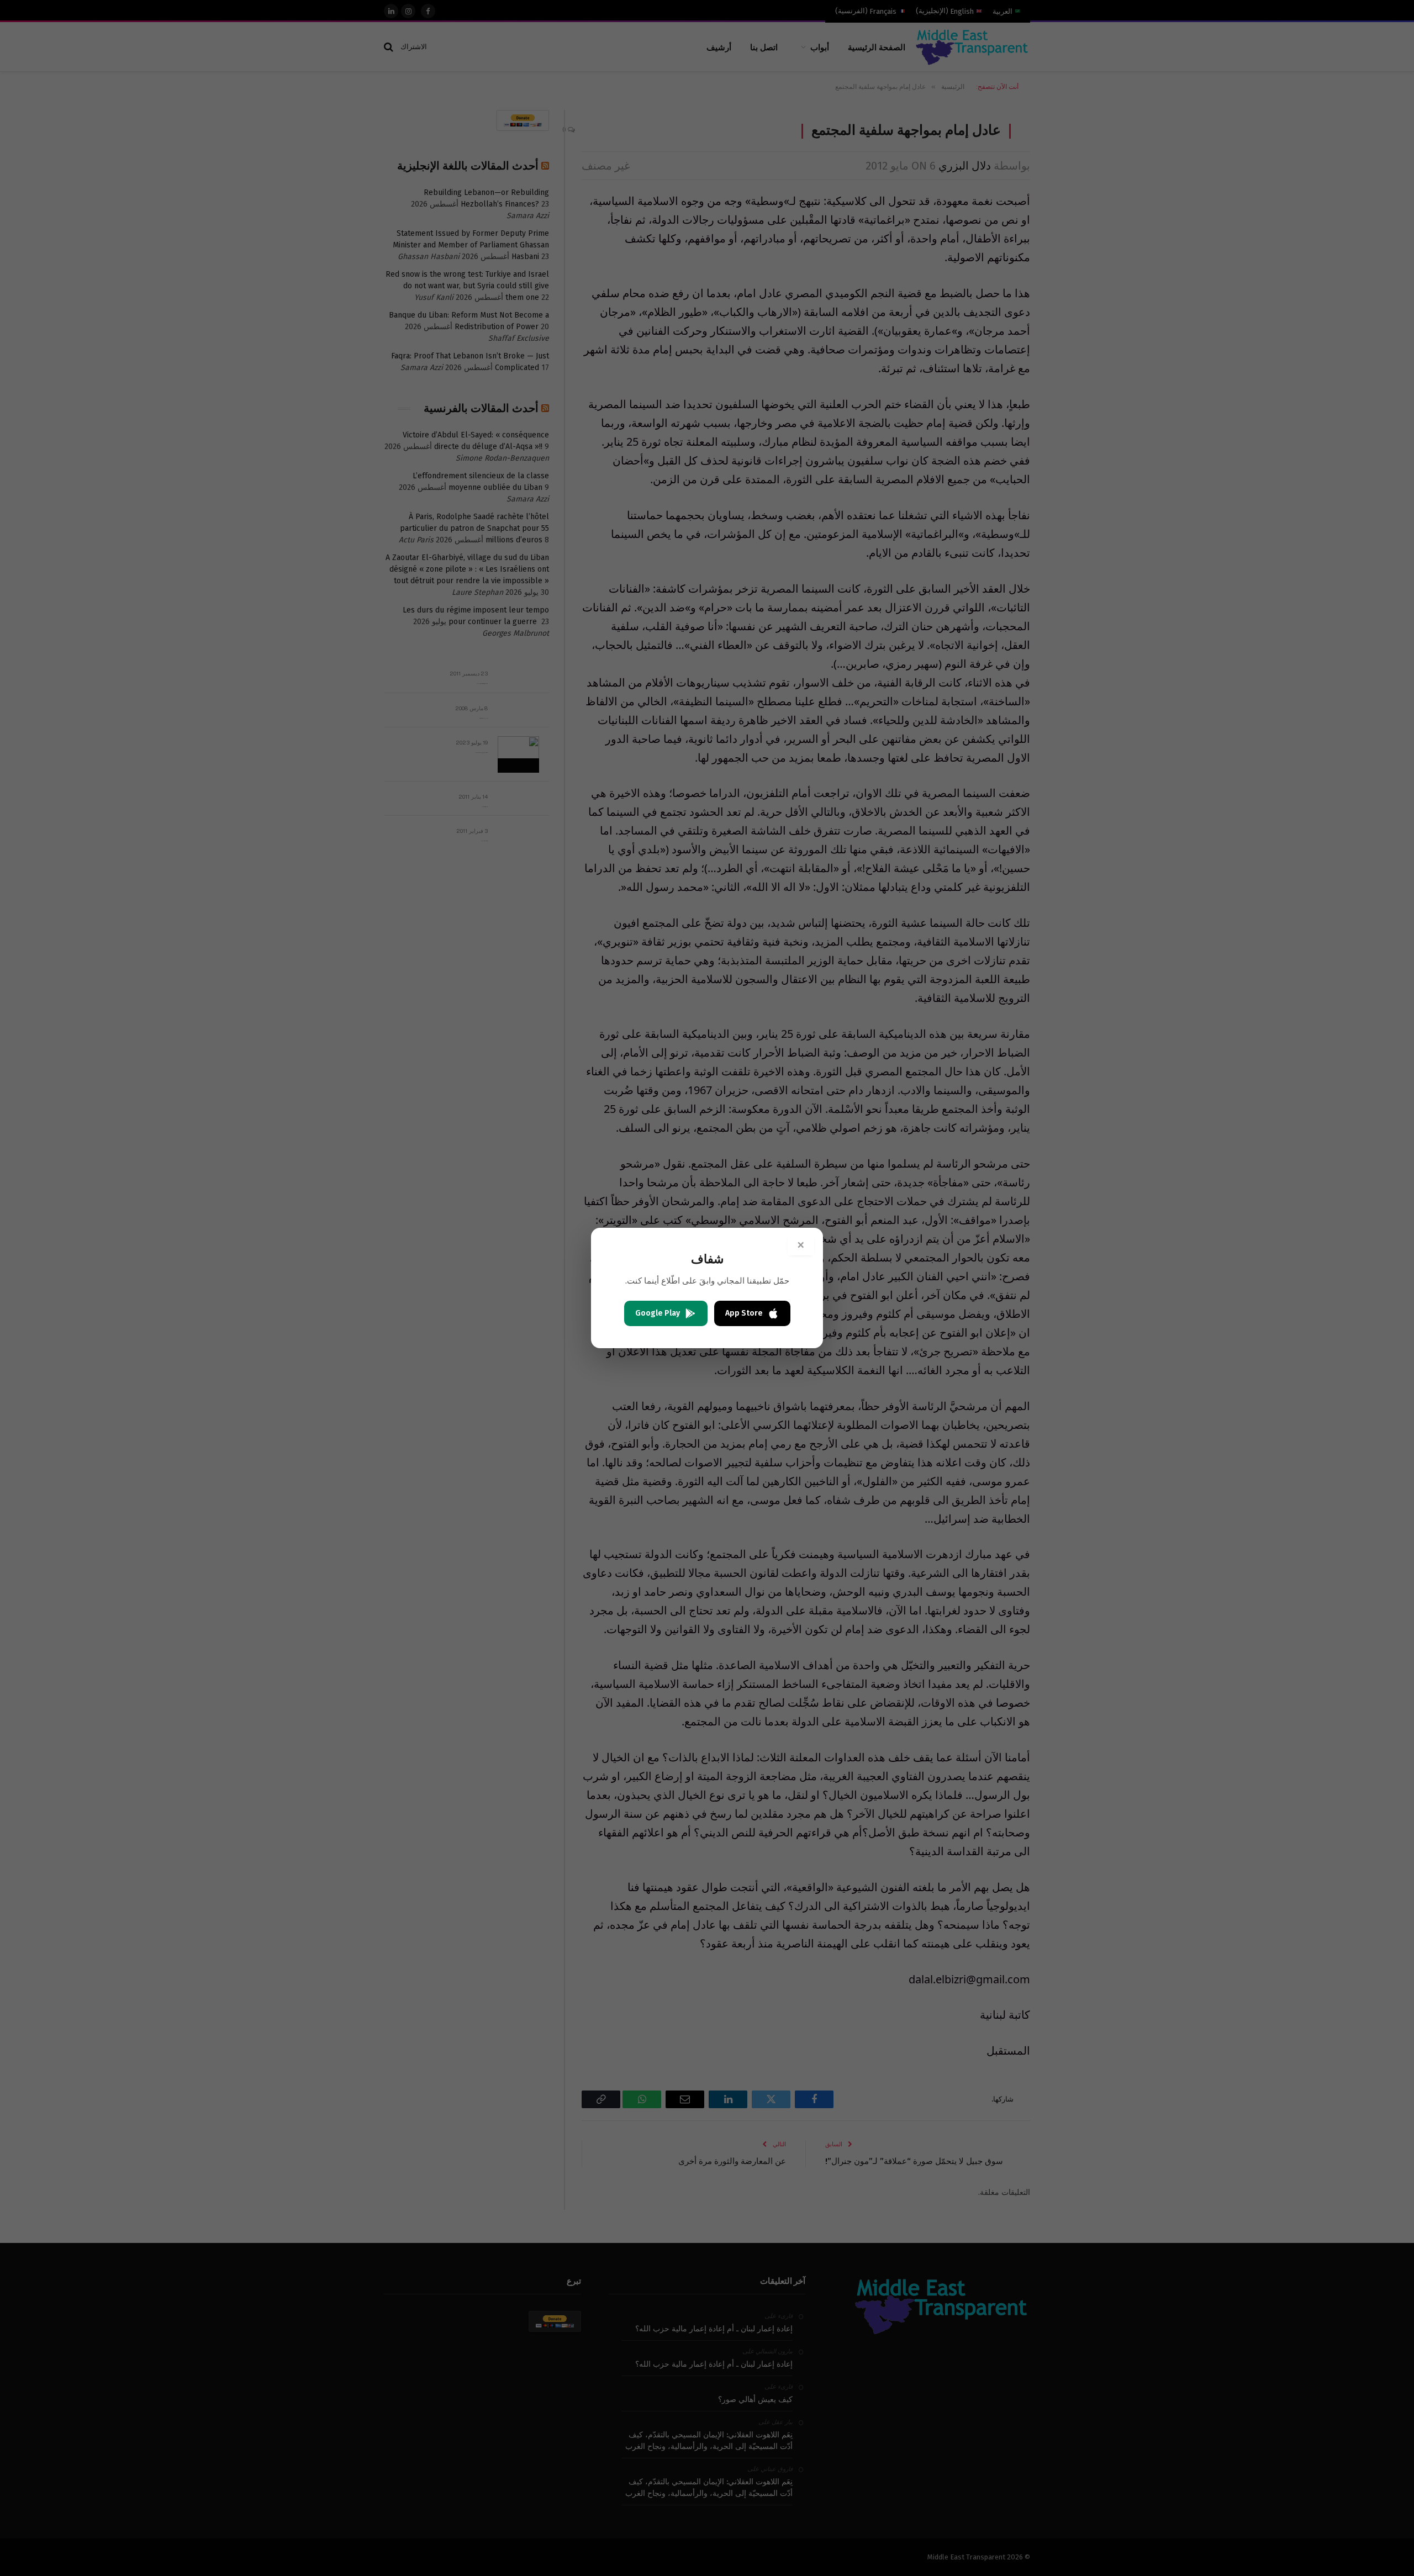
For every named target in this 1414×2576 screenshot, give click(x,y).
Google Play (658, 1313)
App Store (744, 1313)
